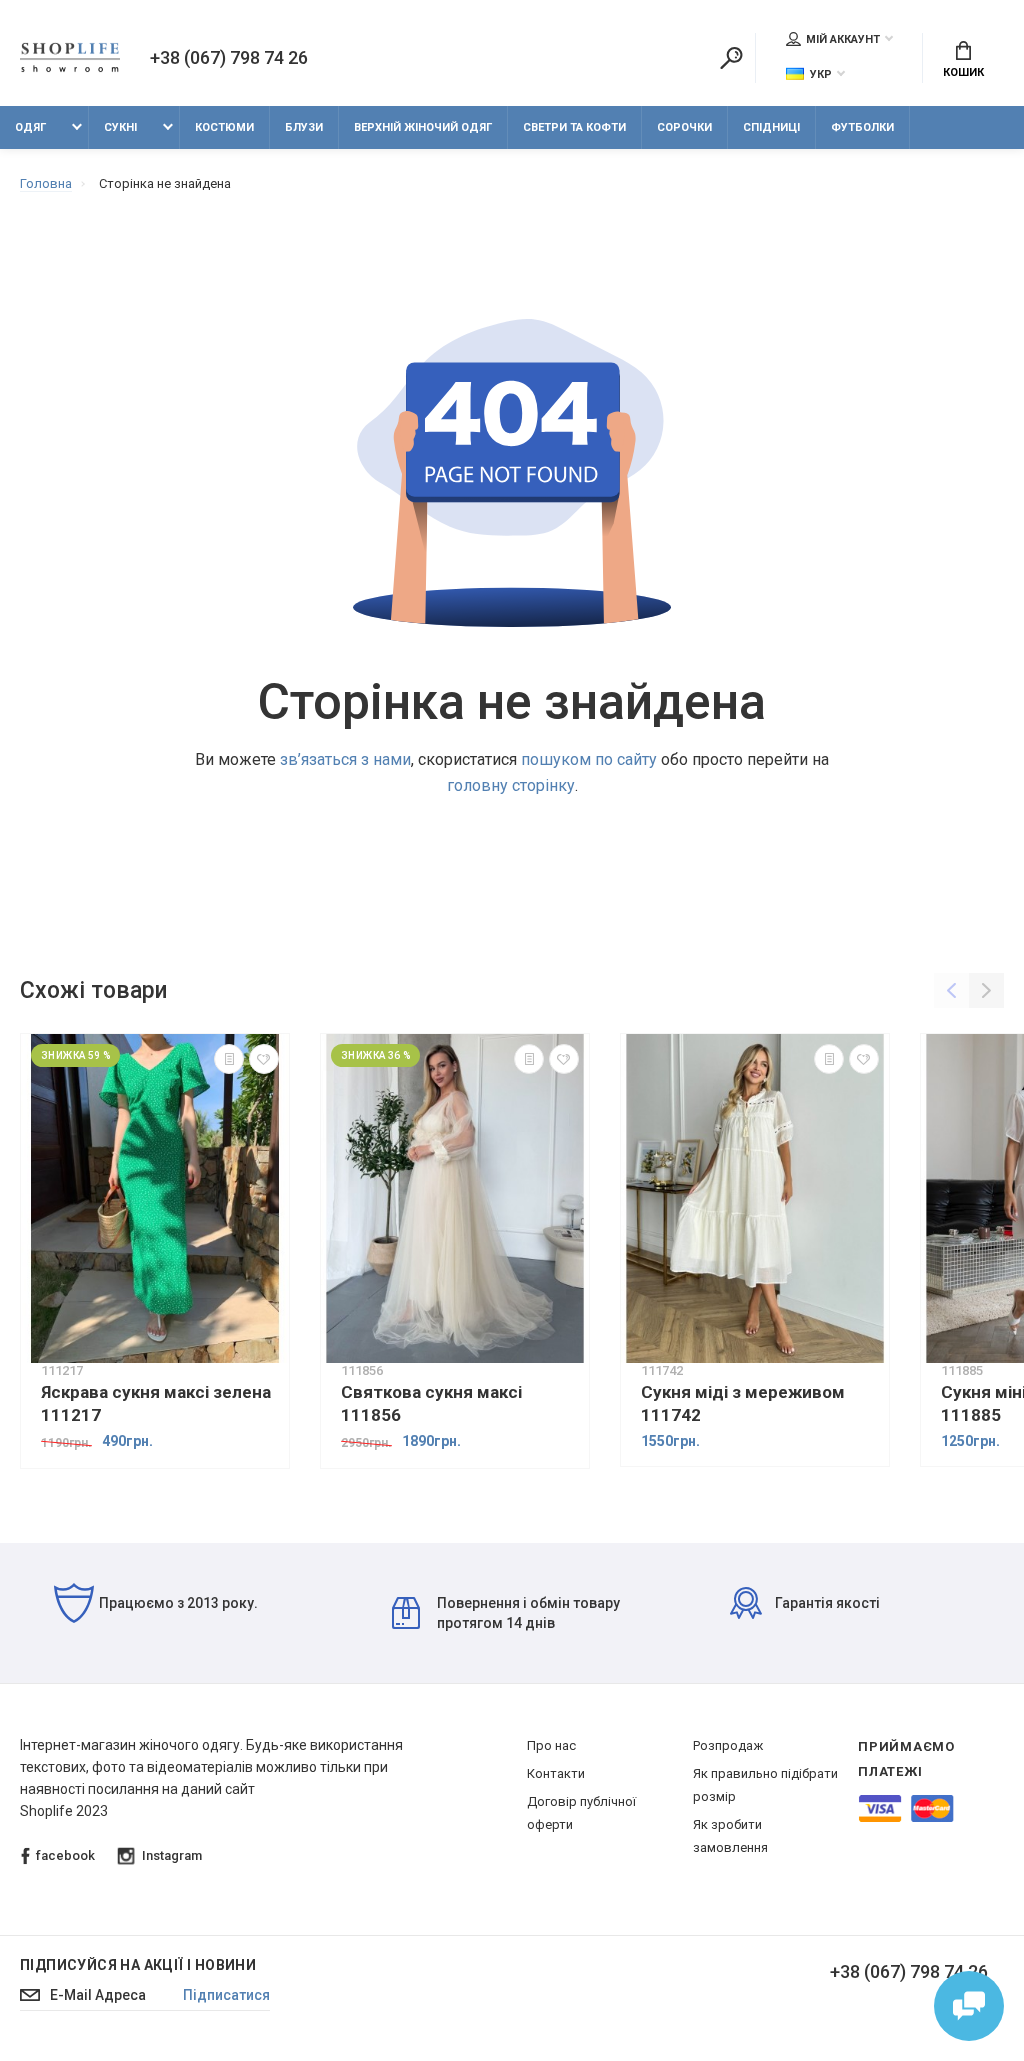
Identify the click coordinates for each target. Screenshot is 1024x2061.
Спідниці (771, 127)
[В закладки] (264, 1059)
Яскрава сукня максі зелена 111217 (156, 1403)
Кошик (963, 72)
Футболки (862, 127)
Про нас (551, 1745)
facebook (65, 1855)
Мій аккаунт (843, 39)
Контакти (556, 1773)
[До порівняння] (229, 1059)
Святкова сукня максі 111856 (431, 1403)
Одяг (30, 127)
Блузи (304, 127)
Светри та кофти (574, 127)
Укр (821, 74)
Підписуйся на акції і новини (138, 1965)
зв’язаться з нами (345, 759)
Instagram (172, 1855)
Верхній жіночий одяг (423, 127)
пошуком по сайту (589, 759)
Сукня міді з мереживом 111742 (743, 1403)
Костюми (224, 127)
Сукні (120, 127)
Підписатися (226, 1995)
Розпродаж (728, 1745)
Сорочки (684, 127)
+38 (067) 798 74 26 (229, 58)
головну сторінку (511, 785)
